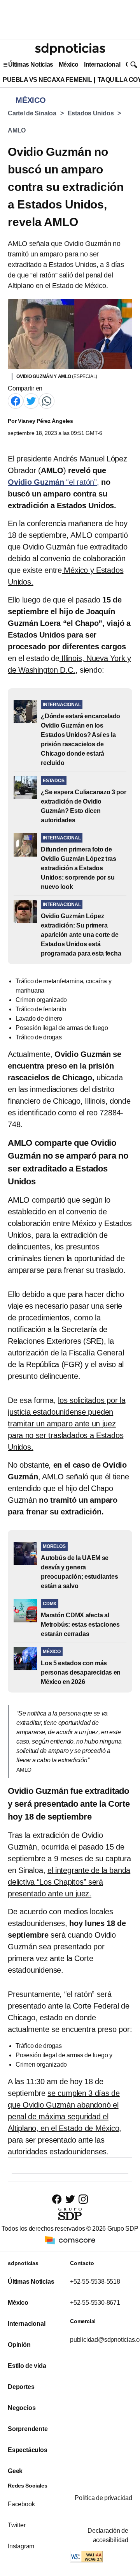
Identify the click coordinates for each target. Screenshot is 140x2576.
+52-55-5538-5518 (95, 2282)
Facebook (21, 2504)
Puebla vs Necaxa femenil (47, 80)
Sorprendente (28, 2429)
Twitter (17, 2525)
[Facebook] (16, 401)
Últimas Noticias (31, 64)
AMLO (17, 130)
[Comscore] (70, 2240)
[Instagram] (83, 2199)
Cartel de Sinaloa (32, 113)
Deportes (21, 2387)
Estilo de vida (27, 2366)
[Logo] (70, 49)
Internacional (102, 64)
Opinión (19, 2345)
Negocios (22, 2408)
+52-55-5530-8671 (95, 2303)
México (69, 64)
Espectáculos (28, 2450)
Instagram (21, 2546)
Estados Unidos (91, 113)
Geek (15, 2471)
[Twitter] (31, 401)
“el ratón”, (53, 482)
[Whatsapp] (47, 401)
